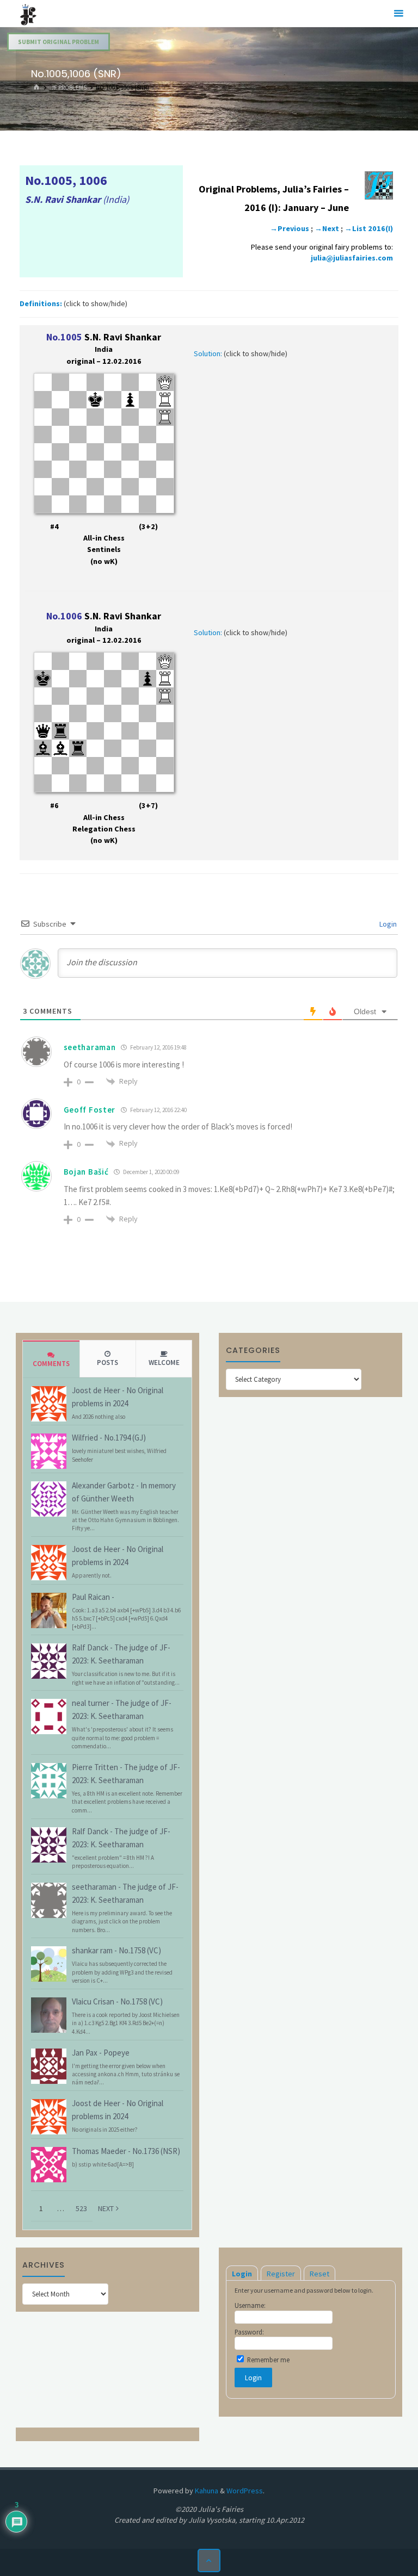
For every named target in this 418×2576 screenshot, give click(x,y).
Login (387, 924)
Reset (319, 2274)
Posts (107, 1363)
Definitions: (41, 303)
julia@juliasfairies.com (352, 258)
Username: (250, 2305)
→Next (327, 228)
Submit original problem (59, 42)
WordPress (245, 2491)
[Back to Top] (209, 2561)
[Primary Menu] (398, 14)
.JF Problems (68, 88)
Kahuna (206, 2491)
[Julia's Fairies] (28, 14)
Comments (51, 1364)
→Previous (290, 228)
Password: (249, 2332)
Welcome (164, 1363)
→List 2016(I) (369, 228)
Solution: (208, 353)
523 (81, 2208)
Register (281, 2274)
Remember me (268, 2360)
